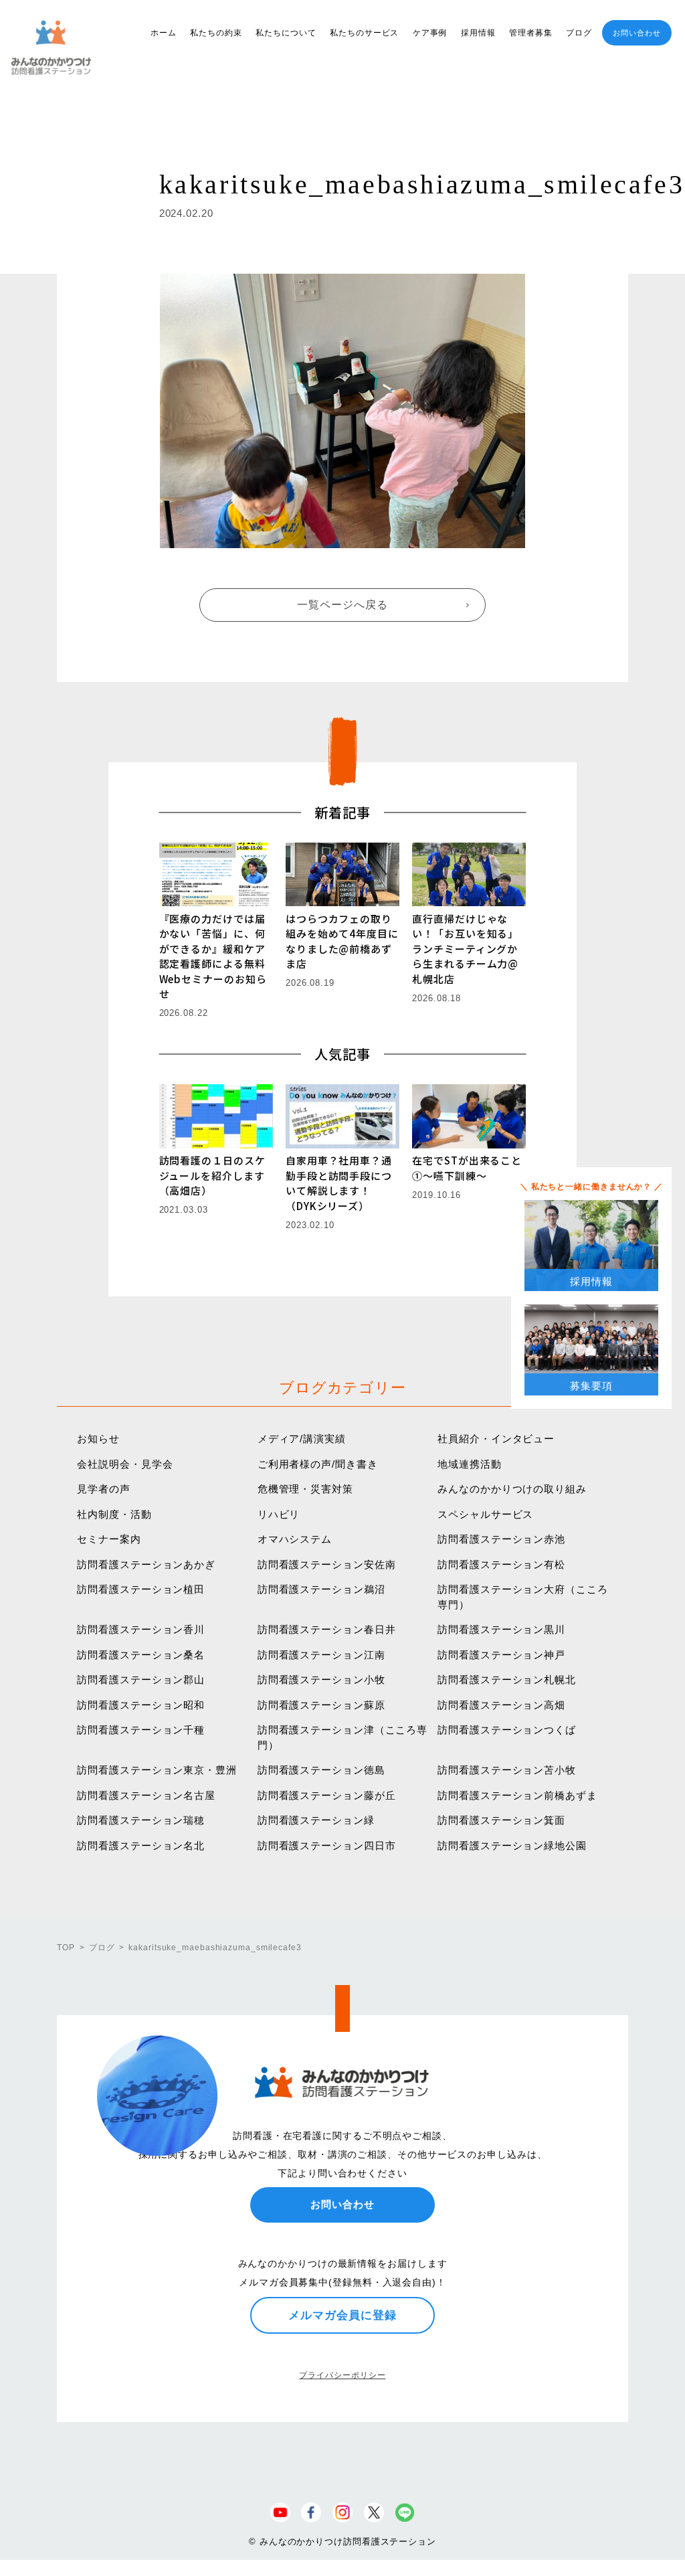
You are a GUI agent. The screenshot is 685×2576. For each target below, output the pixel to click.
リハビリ (279, 1514)
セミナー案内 (109, 1539)
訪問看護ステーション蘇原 (321, 1705)
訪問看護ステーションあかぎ (146, 1564)
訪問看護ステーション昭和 (141, 1705)
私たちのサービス (364, 33)
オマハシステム (295, 1539)
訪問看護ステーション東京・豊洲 (157, 1770)
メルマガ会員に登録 (342, 2315)
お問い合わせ (637, 33)
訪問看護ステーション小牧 (321, 1680)
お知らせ (98, 1439)
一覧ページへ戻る (342, 605)
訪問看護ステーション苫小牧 (507, 1770)
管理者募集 (531, 33)
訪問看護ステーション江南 (321, 1655)
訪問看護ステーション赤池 (501, 1539)
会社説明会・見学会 (125, 1464)
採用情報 (478, 33)
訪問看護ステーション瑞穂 (141, 1820)
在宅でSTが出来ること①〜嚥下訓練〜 (467, 1168)
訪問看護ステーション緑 (316, 1820)
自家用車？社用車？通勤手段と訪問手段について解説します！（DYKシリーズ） (339, 1183)
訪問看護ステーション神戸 (501, 1655)
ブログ (579, 33)
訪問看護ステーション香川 (141, 1629)
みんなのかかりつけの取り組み (512, 1489)
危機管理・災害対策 (305, 1489)
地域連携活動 (469, 1464)
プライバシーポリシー (342, 2375)
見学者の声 (104, 1489)
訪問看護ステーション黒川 (501, 1629)
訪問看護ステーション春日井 (327, 1629)
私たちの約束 (216, 33)
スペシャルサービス (485, 1514)
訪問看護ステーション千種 (141, 1730)
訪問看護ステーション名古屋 (146, 1795)
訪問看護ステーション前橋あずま (517, 1795)
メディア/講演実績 (302, 1439)
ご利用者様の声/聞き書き (318, 1464)
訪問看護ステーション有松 (501, 1564)
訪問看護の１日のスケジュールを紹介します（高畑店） (212, 1175)
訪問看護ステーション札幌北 (507, 1680)
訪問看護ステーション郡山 (141, 1680)
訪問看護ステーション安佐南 (327, 1564)
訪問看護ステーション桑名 (141, 1655)
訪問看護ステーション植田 (141, 1589)
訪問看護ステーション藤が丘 (327, 1795)
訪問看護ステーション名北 (141, 1845)
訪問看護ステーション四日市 (327, 1845)
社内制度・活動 (114, 1514)
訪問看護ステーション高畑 (501, 1705)
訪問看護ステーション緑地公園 (512, 1845)
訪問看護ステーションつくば (507, 1730)
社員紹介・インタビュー (496, 1439)
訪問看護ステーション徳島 (321, 1770)
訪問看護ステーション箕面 (501, 1820)
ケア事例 (430, 33)
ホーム (164, 33)
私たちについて (286, 33)
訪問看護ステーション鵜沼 (321, 1589)
